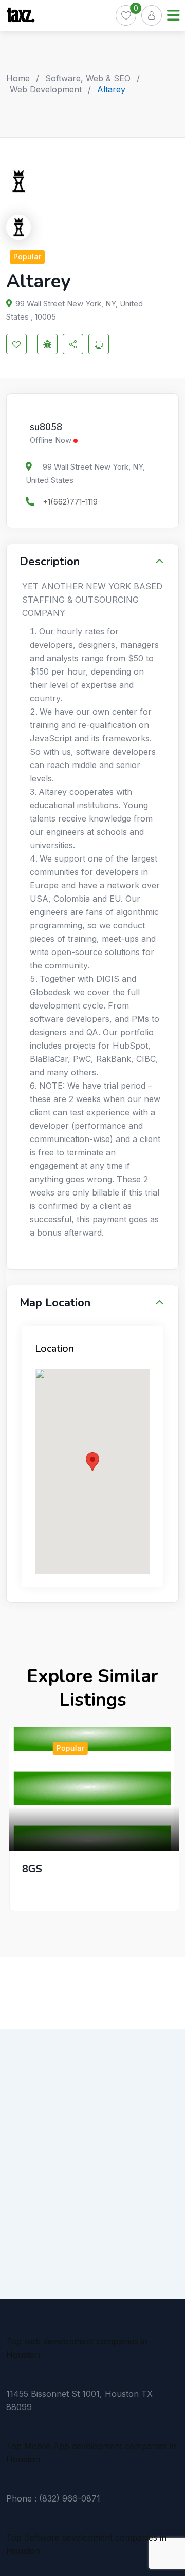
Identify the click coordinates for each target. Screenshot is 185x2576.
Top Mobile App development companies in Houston (91, 2453)
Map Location (55, 1303)
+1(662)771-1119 (70, 502)
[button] (92, 1462)
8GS (30, 1869)
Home (18, 78)
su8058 (46, 427)
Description (50, 562)
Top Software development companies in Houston (86, 2544)
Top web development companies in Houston (77, 2348)
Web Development (46, 89)
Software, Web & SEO (88, 78)
